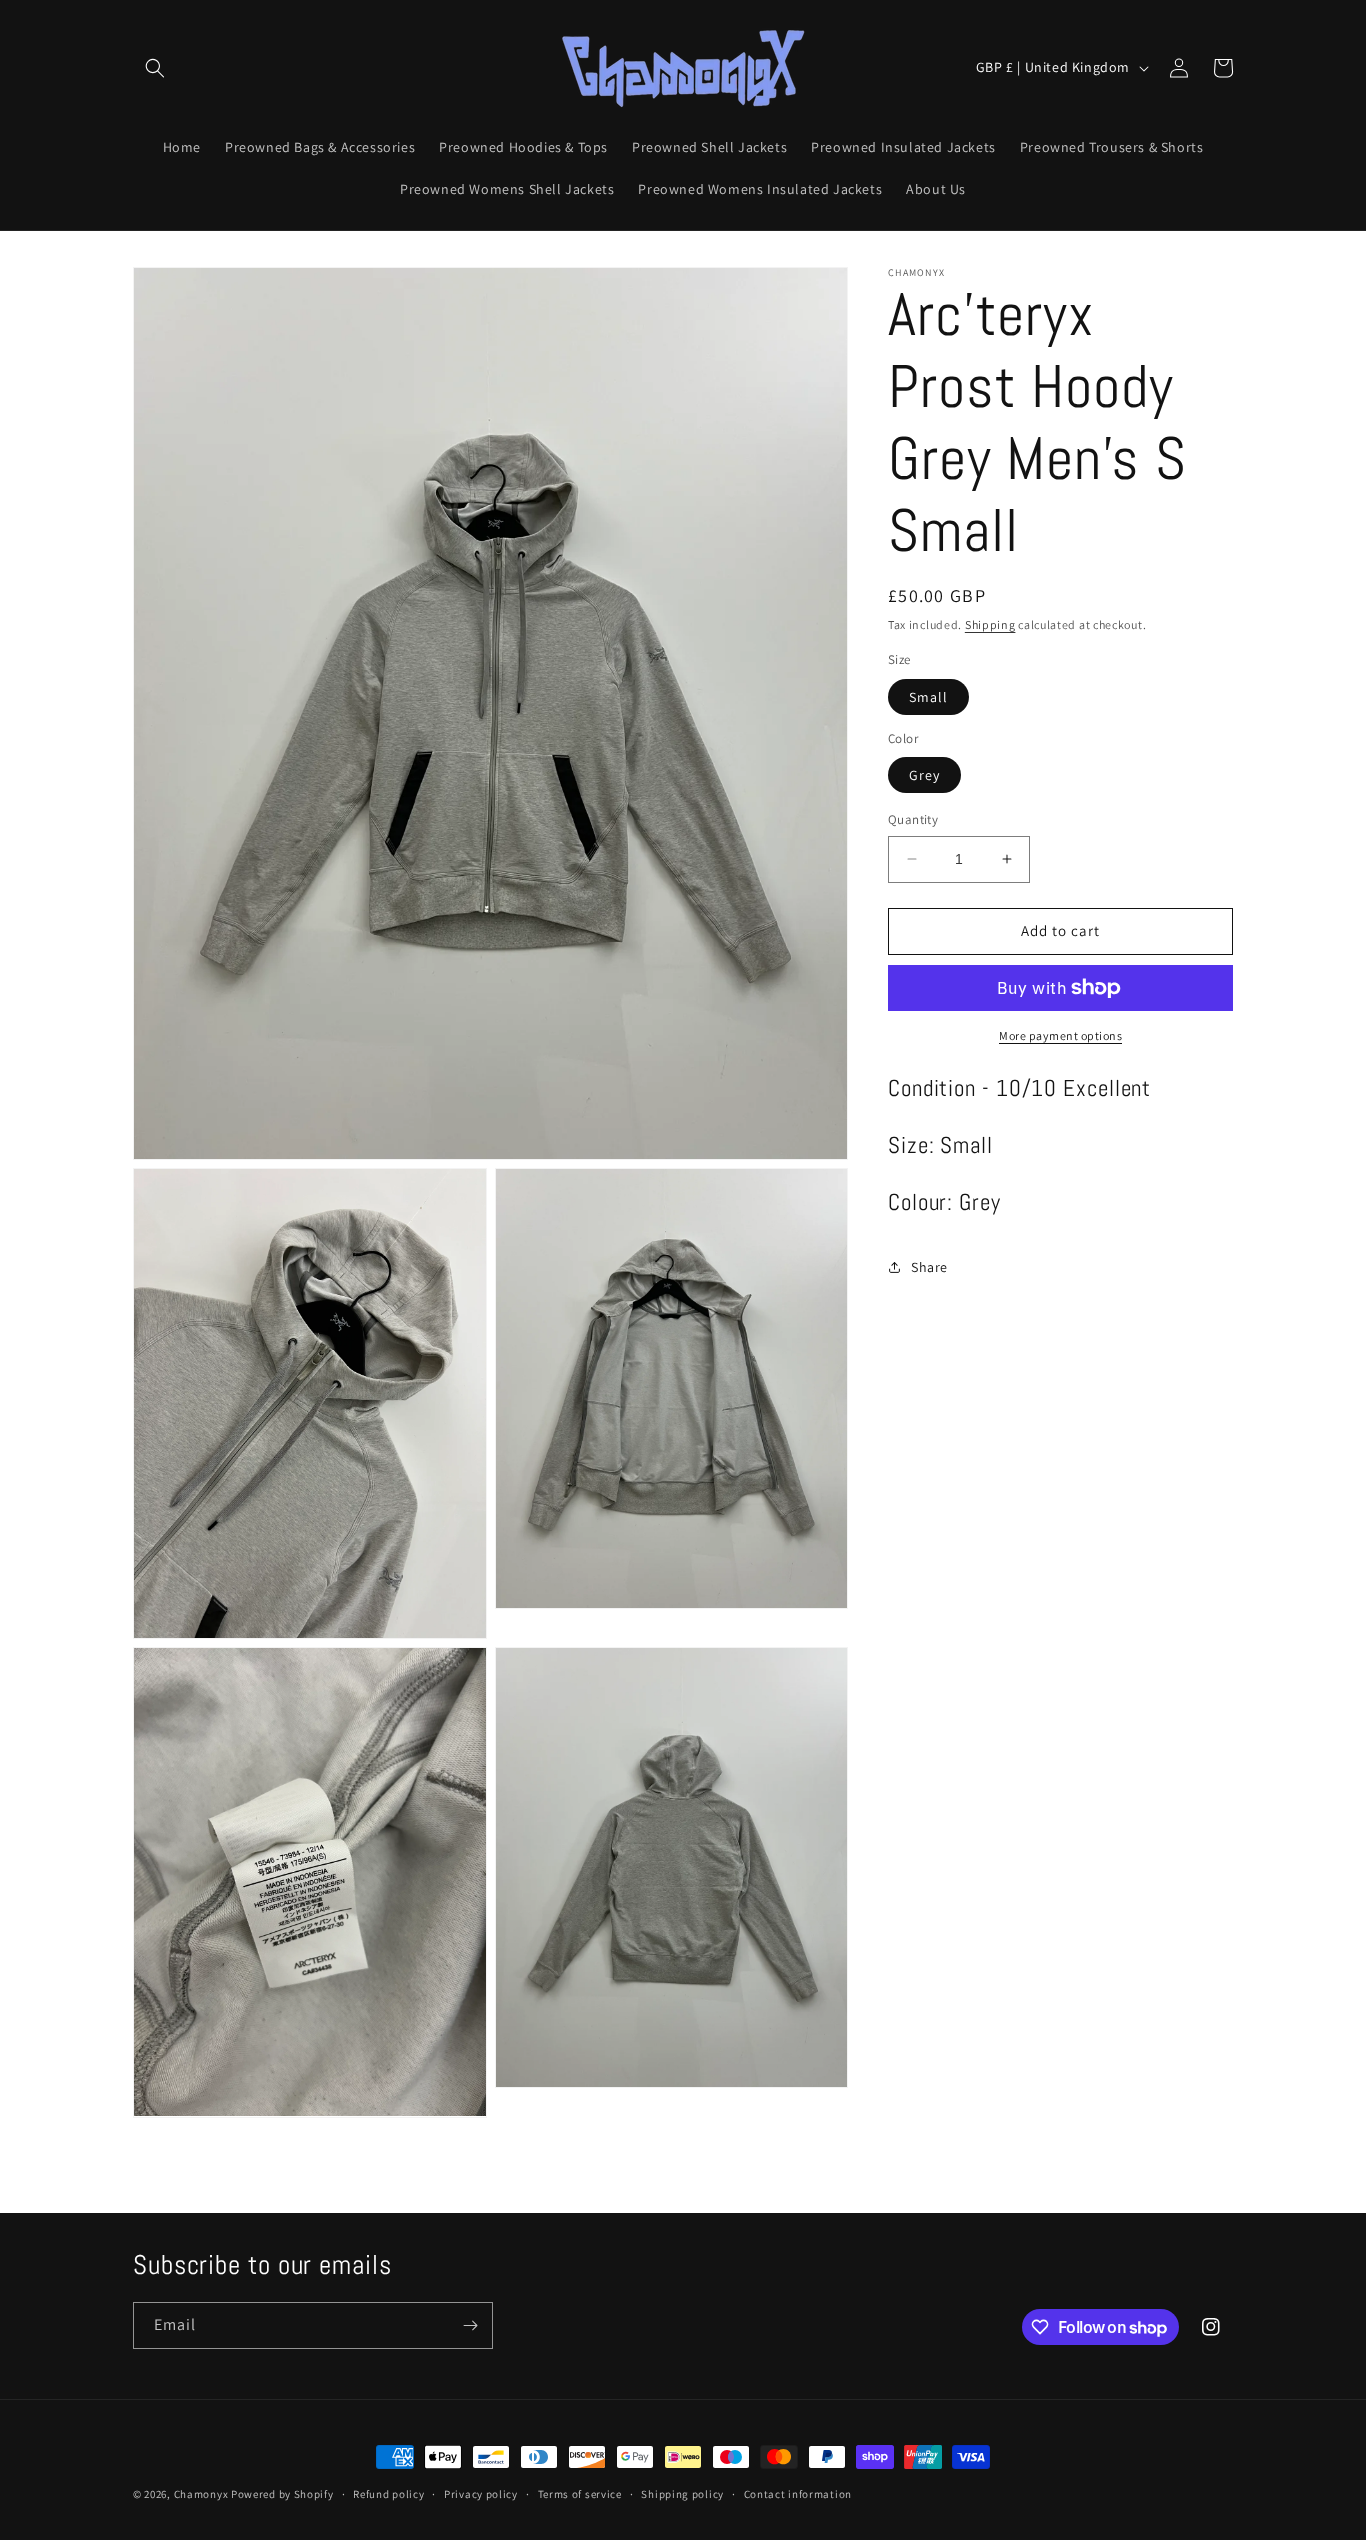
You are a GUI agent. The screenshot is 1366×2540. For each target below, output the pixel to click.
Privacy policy (481, 2494)
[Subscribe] (470, 2325)
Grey (924, 775)
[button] (155, 68)
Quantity (913, 819)
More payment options (1060, 1035)
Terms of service (580, 2494)
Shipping (990, 624)
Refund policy (388, 2494)
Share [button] (929, 1267)
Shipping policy (682, 2494)
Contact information (798, 2494)
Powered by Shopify (282, 2494)
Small (928, 697)
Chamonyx (201, 2494)
